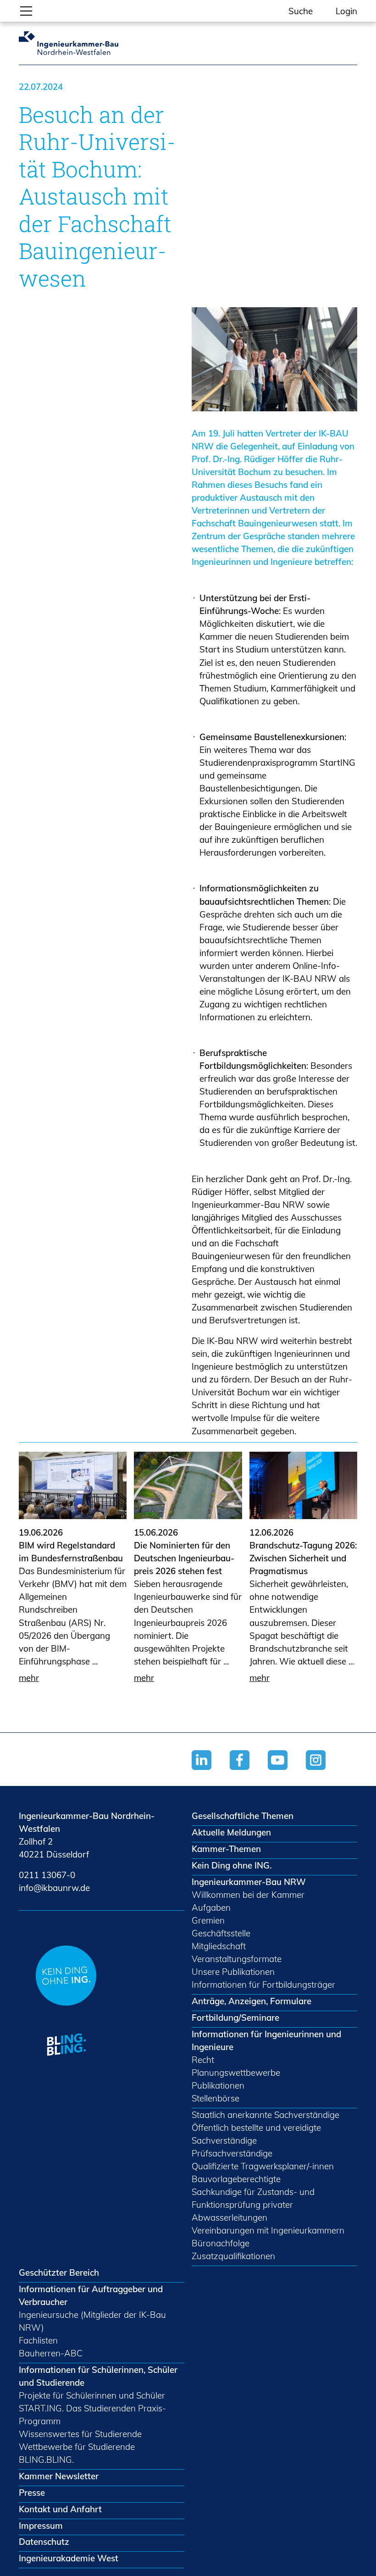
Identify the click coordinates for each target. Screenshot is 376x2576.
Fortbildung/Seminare (235, 2018)
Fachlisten (38, 2340)
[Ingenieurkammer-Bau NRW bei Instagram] (325, 1772)
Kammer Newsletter (59, 2476)
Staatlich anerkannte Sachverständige (265, 2115)
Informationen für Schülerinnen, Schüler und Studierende (98, 2376)
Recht (203, 2060)
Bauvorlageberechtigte (236, 2179)
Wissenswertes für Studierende (80, 2434)
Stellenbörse (216, 2098)
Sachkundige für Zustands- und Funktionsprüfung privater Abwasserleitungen (253, 2205)
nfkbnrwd (53, 1888)
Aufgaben (211, 1907)
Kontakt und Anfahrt (60, 2509)
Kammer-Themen (226, 1849)
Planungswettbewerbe (236, 2073)
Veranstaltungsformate (237, 1959)
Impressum (41, 2526)
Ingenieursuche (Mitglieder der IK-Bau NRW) (92, 2321)
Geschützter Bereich (59, 2272)
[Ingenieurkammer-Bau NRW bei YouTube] (287, 1772)
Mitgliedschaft (219, 1946)
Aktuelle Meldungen (231, 1832)
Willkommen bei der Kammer (248, 1895)
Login (346, 11)
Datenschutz (44, 2542)
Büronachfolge (221, 2243)
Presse (32, 2493)
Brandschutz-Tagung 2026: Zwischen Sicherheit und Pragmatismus (303, 1558)
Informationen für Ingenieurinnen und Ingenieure (266, 2040)
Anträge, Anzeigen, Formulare (252, 2001)
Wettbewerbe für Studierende (77, 2447)
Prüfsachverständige (232, 2153)
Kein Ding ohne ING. (232, 1865)
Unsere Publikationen (233, 1972)
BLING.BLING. (46, 2460)
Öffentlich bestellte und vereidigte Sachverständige (256, 2134)
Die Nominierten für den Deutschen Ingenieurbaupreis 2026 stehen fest (184, 1558)
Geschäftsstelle (221, 1933)
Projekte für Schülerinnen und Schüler (92, 2395)
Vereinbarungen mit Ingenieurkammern (268, 2230)
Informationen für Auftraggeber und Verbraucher (91, 2295)
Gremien (208, 1920)
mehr (29, 1678)
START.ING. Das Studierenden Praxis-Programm (92, 2415)
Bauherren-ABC (51, 2353)
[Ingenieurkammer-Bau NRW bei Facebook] (249, 1772)
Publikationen (218, 2085)
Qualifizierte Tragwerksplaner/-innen (263, 2166)
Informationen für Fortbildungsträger (263, 1985)
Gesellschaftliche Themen (243, 1816)
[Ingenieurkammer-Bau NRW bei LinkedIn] (211, 1772)
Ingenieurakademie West (69, 2558)
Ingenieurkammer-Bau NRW (249, 1882)
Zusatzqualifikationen (233, 2256)
